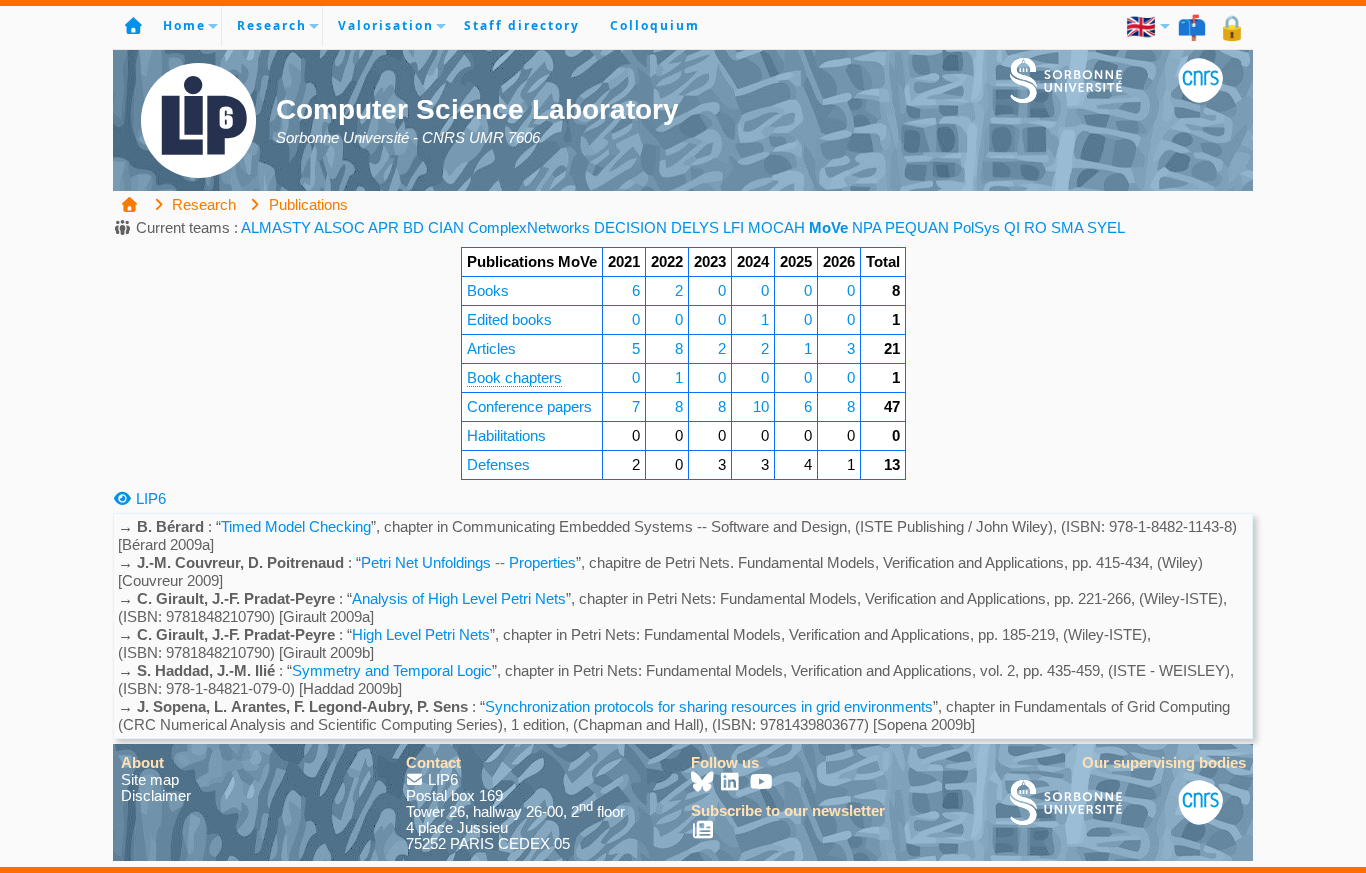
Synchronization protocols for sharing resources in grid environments (709, 706)
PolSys (976, 227)
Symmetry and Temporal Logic (392, 670)
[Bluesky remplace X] (703, 783)
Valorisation (386, 25)
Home (184, 25)
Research (272, 25)
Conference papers (529, 406)
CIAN (446, 227)
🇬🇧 (1142, 26)
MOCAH (776, 227)
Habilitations (506, 435)
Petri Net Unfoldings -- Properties (468, 562)
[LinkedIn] (732, 783)
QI (1012, 227)
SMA (1067, 227)
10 (761, 406)
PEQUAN (917, 227)
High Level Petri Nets (421, 634)
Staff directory (522, 25)
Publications (306, 204)
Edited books (509, 319)
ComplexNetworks (529, 227)
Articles (491, 348)
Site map (150, 779)
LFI (733, 227)
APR (383, 227)
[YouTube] (761, 783)
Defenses (498, 464)
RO (1035, 227)
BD (413, 227)
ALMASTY (276, 227)
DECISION (630, 227)
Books (488, 290)
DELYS (695, 227)
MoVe (828, 227)
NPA (866, 227)
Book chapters (514, 377)
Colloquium (655, 25)
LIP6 (149, 498)
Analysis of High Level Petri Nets (459, 598)
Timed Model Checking (296, 526)
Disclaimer (156, 795)
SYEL (1106, 227)
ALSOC (339, 227)
